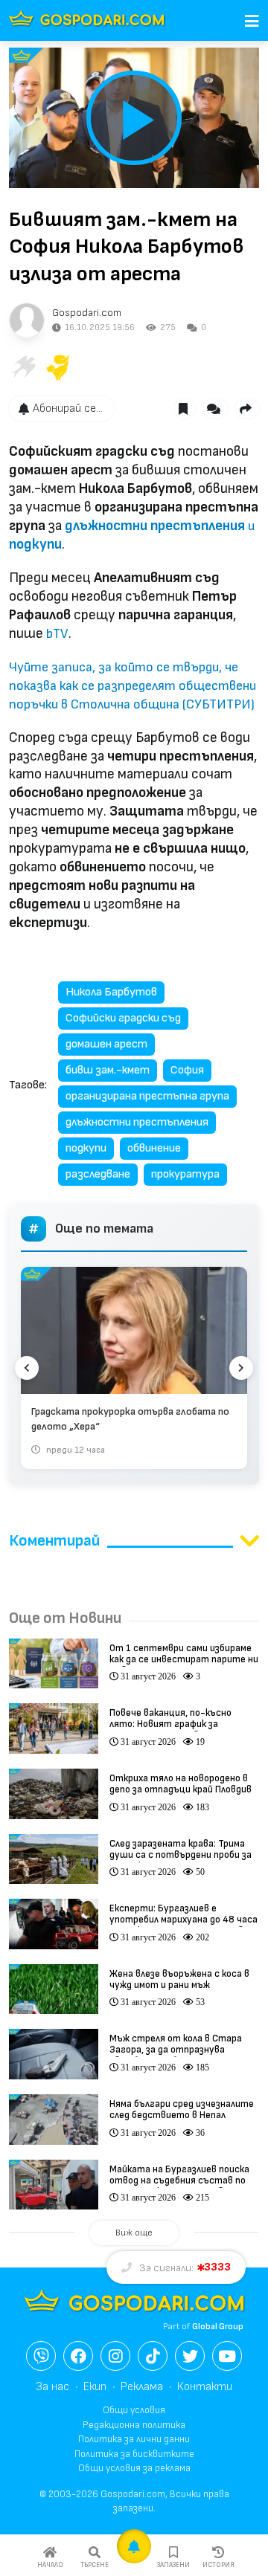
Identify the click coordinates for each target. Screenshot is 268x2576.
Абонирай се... (68, 409)
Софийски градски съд (123, 1018)
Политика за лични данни (134, 2439)
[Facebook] (78, 2356)
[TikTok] (153, 2356)
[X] (190, 2356)
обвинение (154, 1148)
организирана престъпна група (147, 1096)
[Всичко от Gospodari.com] (27, 320)
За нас (52, 2387)
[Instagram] (115, 2356)
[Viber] (41, 2356)
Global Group (218, 2327)
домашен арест (106, 1044)
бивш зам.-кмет (108, 1070)
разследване (98, 1174)
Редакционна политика (134, 2425)
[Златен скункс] (58, 367)
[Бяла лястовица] (22, 367)
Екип (95, 2387)
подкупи (86, 1148)
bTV (57, 634)
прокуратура (185, 1174)
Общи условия (134, 2410)
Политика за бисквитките (134, 2454)
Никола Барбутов (111, 992)
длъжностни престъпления (137, 1122)
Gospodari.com (87, 313)
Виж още (134, 2233)
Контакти (205, 2387)
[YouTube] (227, 2356)
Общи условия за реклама (134, 2468)
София (187, 1070)
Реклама (142, 2387)
